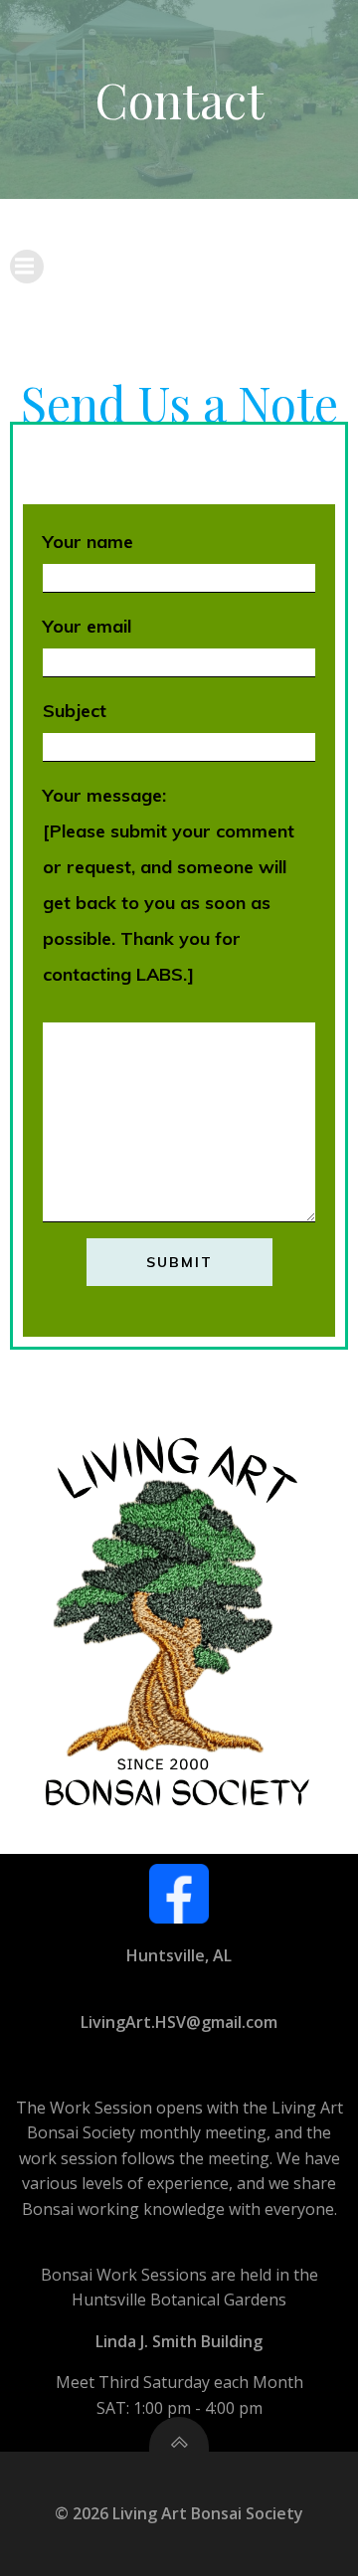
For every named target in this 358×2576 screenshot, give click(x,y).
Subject (75, 711)
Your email (87, 626)
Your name (88, 542)
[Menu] (27, 267)
